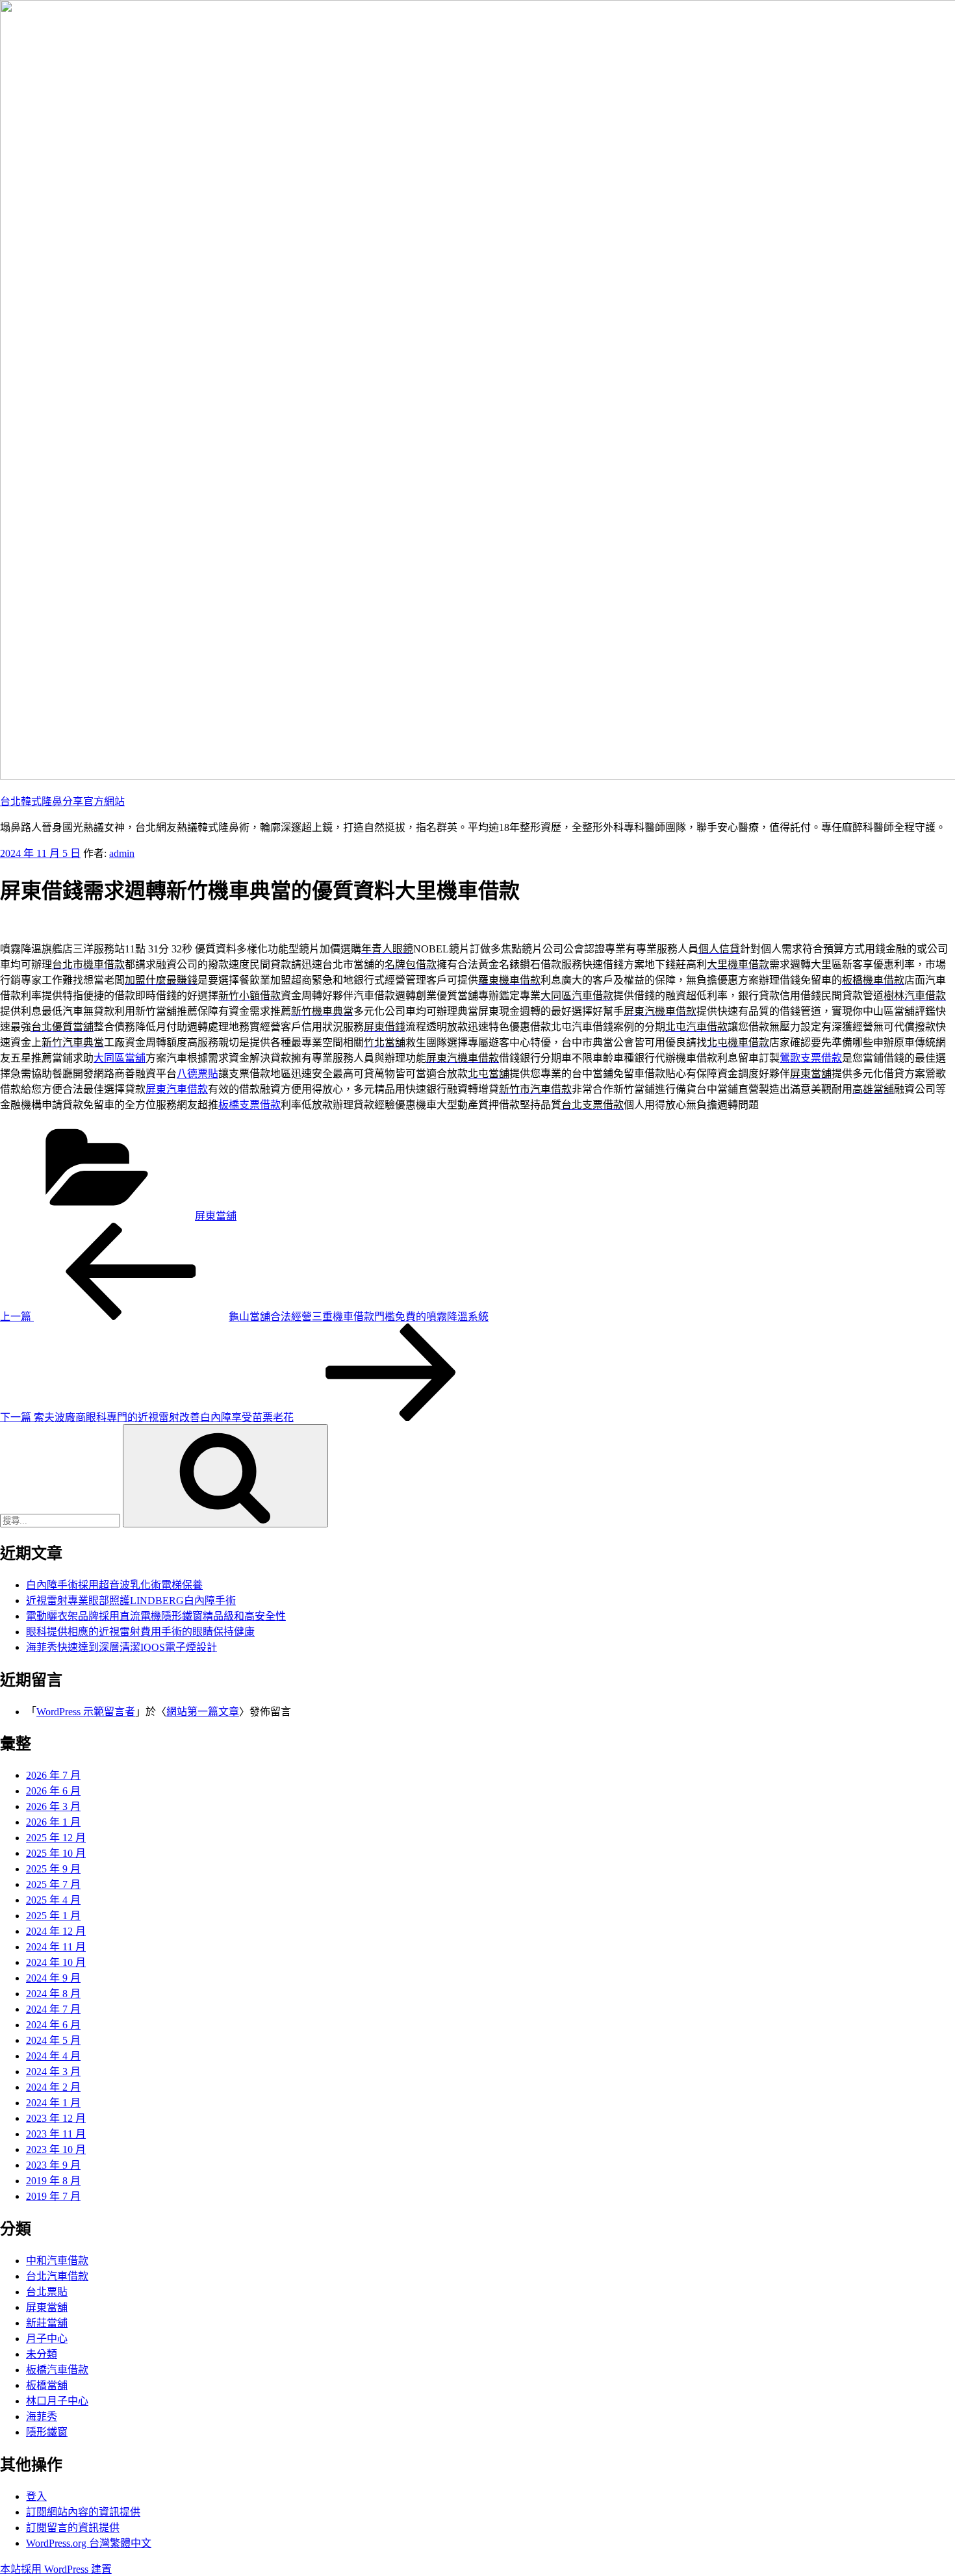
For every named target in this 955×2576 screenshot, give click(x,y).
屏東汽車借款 (177, 1089)
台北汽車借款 (57, 2276)
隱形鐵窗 (47, 2432)
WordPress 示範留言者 (86, 1712)
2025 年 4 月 (53, 1900)
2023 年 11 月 (56, 2134)
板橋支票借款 (249, 1105)
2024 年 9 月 (53, 1978)
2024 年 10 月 (56, 1962)
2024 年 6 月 (53, 2025)
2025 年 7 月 (53, 1884)
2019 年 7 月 (53, 2196)
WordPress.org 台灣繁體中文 (89, 2543)
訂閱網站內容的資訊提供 (83, 2512)
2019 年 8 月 (53, 2181)
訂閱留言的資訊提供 (73, 2528)
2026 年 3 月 (53, 1806)
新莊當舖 (47, 2323)
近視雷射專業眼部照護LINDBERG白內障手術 (131, 1600)
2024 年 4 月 (53, 2056)
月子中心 (47, 2339)
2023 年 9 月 (53, 2165)
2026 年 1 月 (53, 1822)
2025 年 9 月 (53, 1869)
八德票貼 (197, 1074)
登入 (36, 2496)
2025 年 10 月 (56, 1853)
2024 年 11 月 (56, 1947)
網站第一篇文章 (203, 1712)
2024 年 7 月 (53, 2009)
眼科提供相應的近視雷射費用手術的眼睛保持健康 (140, 1632)
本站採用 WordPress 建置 (56, 2569)
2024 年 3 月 (53, 2072)
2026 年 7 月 (53, 1775)
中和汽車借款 (57, 2261)
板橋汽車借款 (57, 2370)
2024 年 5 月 (53, 2040)
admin (122, 853)
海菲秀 (42, 2417)
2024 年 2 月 (53, 2087)
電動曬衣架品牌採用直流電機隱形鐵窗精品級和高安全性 (156, 1616)
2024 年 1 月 (53, 2103)
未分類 (42, 2354)
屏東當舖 (216, 1216)
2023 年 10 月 (56, 2149)
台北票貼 (47, 2292)
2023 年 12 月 (56, 2118)
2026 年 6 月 (53, 1791)
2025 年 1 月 (53, 1916)
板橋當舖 (47, 2385)
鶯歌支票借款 (811, 1058)
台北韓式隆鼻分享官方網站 (62, 801)
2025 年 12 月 (56, 1838)
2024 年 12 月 (56, 1931)
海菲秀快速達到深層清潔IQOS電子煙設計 (121, 1647)
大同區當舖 (120, 1058)
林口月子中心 (57, 2401)
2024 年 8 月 (53, 1994)
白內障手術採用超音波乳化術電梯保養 (114, 1585)
